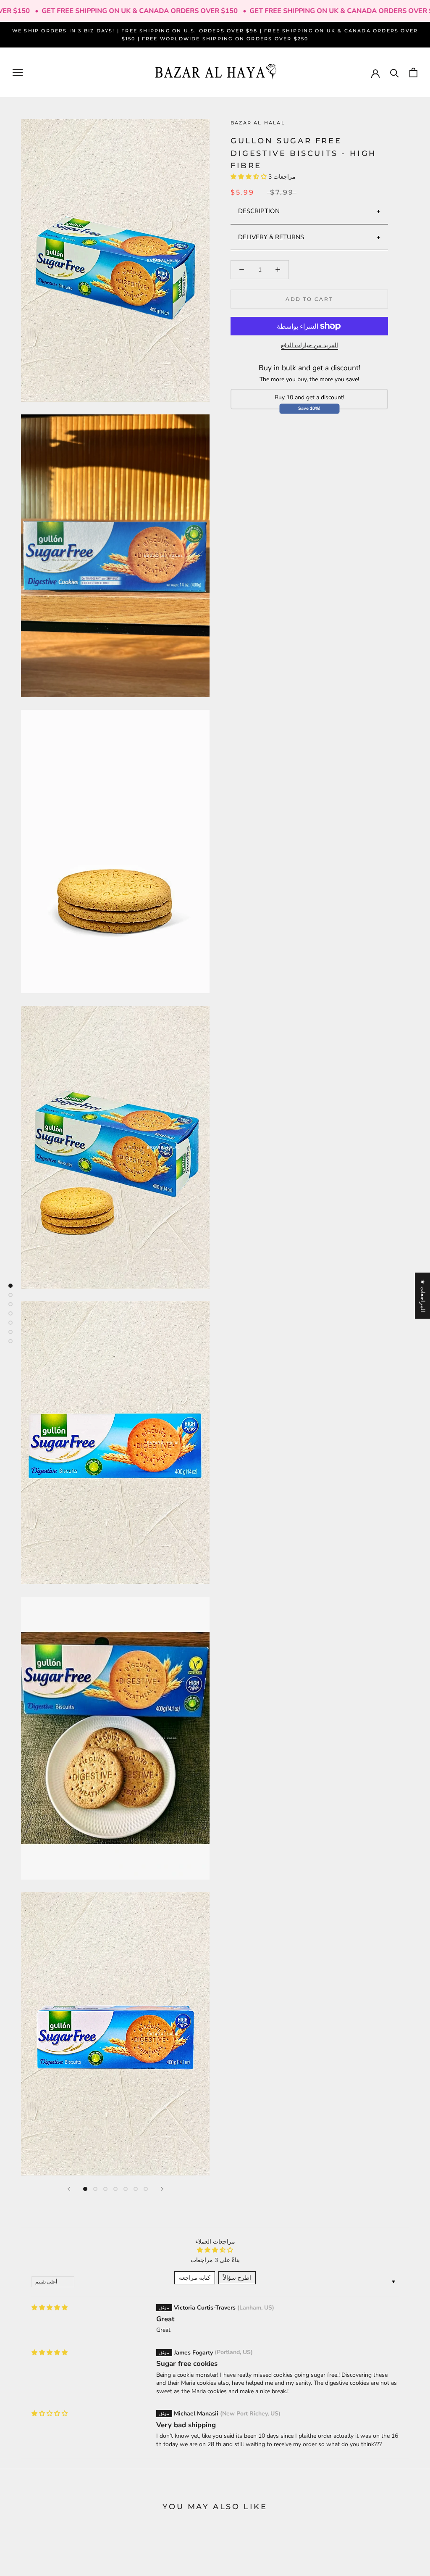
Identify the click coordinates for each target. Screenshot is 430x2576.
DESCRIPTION (259, 211)
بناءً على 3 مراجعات (215, 2260)
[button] (249, 177)
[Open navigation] (18, 73)
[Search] (395, 73)
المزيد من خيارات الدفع (309, 345)
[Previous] (69, 2189)
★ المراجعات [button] (423, 1295)
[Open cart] (413, 73)
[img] (50, 2308)
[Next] (162, 2189)
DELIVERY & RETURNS (271, 237)
